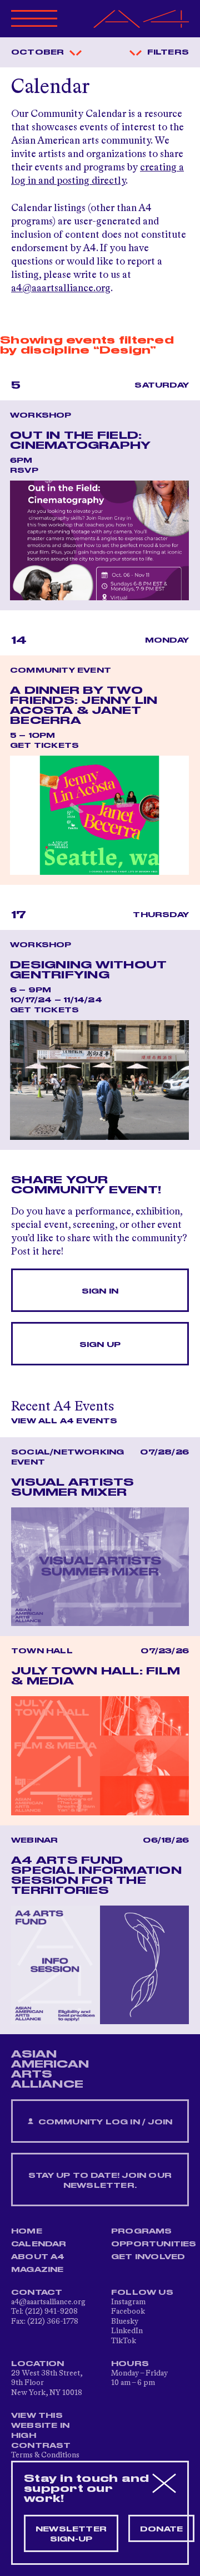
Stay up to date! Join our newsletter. (100, 2181)
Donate (161, 2529)
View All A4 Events (64, 1421)
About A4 (38, 2257)
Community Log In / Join (104, 2122)
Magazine (37, 2270)
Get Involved (148, 2257)
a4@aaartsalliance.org (61, 288)
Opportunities (154, 2244)
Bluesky (125, 2322)
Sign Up (100, 1345)
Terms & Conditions (45, 2455)
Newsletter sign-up (71, 2534)
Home (27, 2231)
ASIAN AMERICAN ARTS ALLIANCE (50, 2069)
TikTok (124, 2341)
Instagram (128, 2302)
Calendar (39, 2244)
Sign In (100, 1291)
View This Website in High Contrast (41, 2431)
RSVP (24, 471)
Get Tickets (44, 746)
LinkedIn (127, 2331)
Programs (142, 2231)
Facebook (128, 2311)
